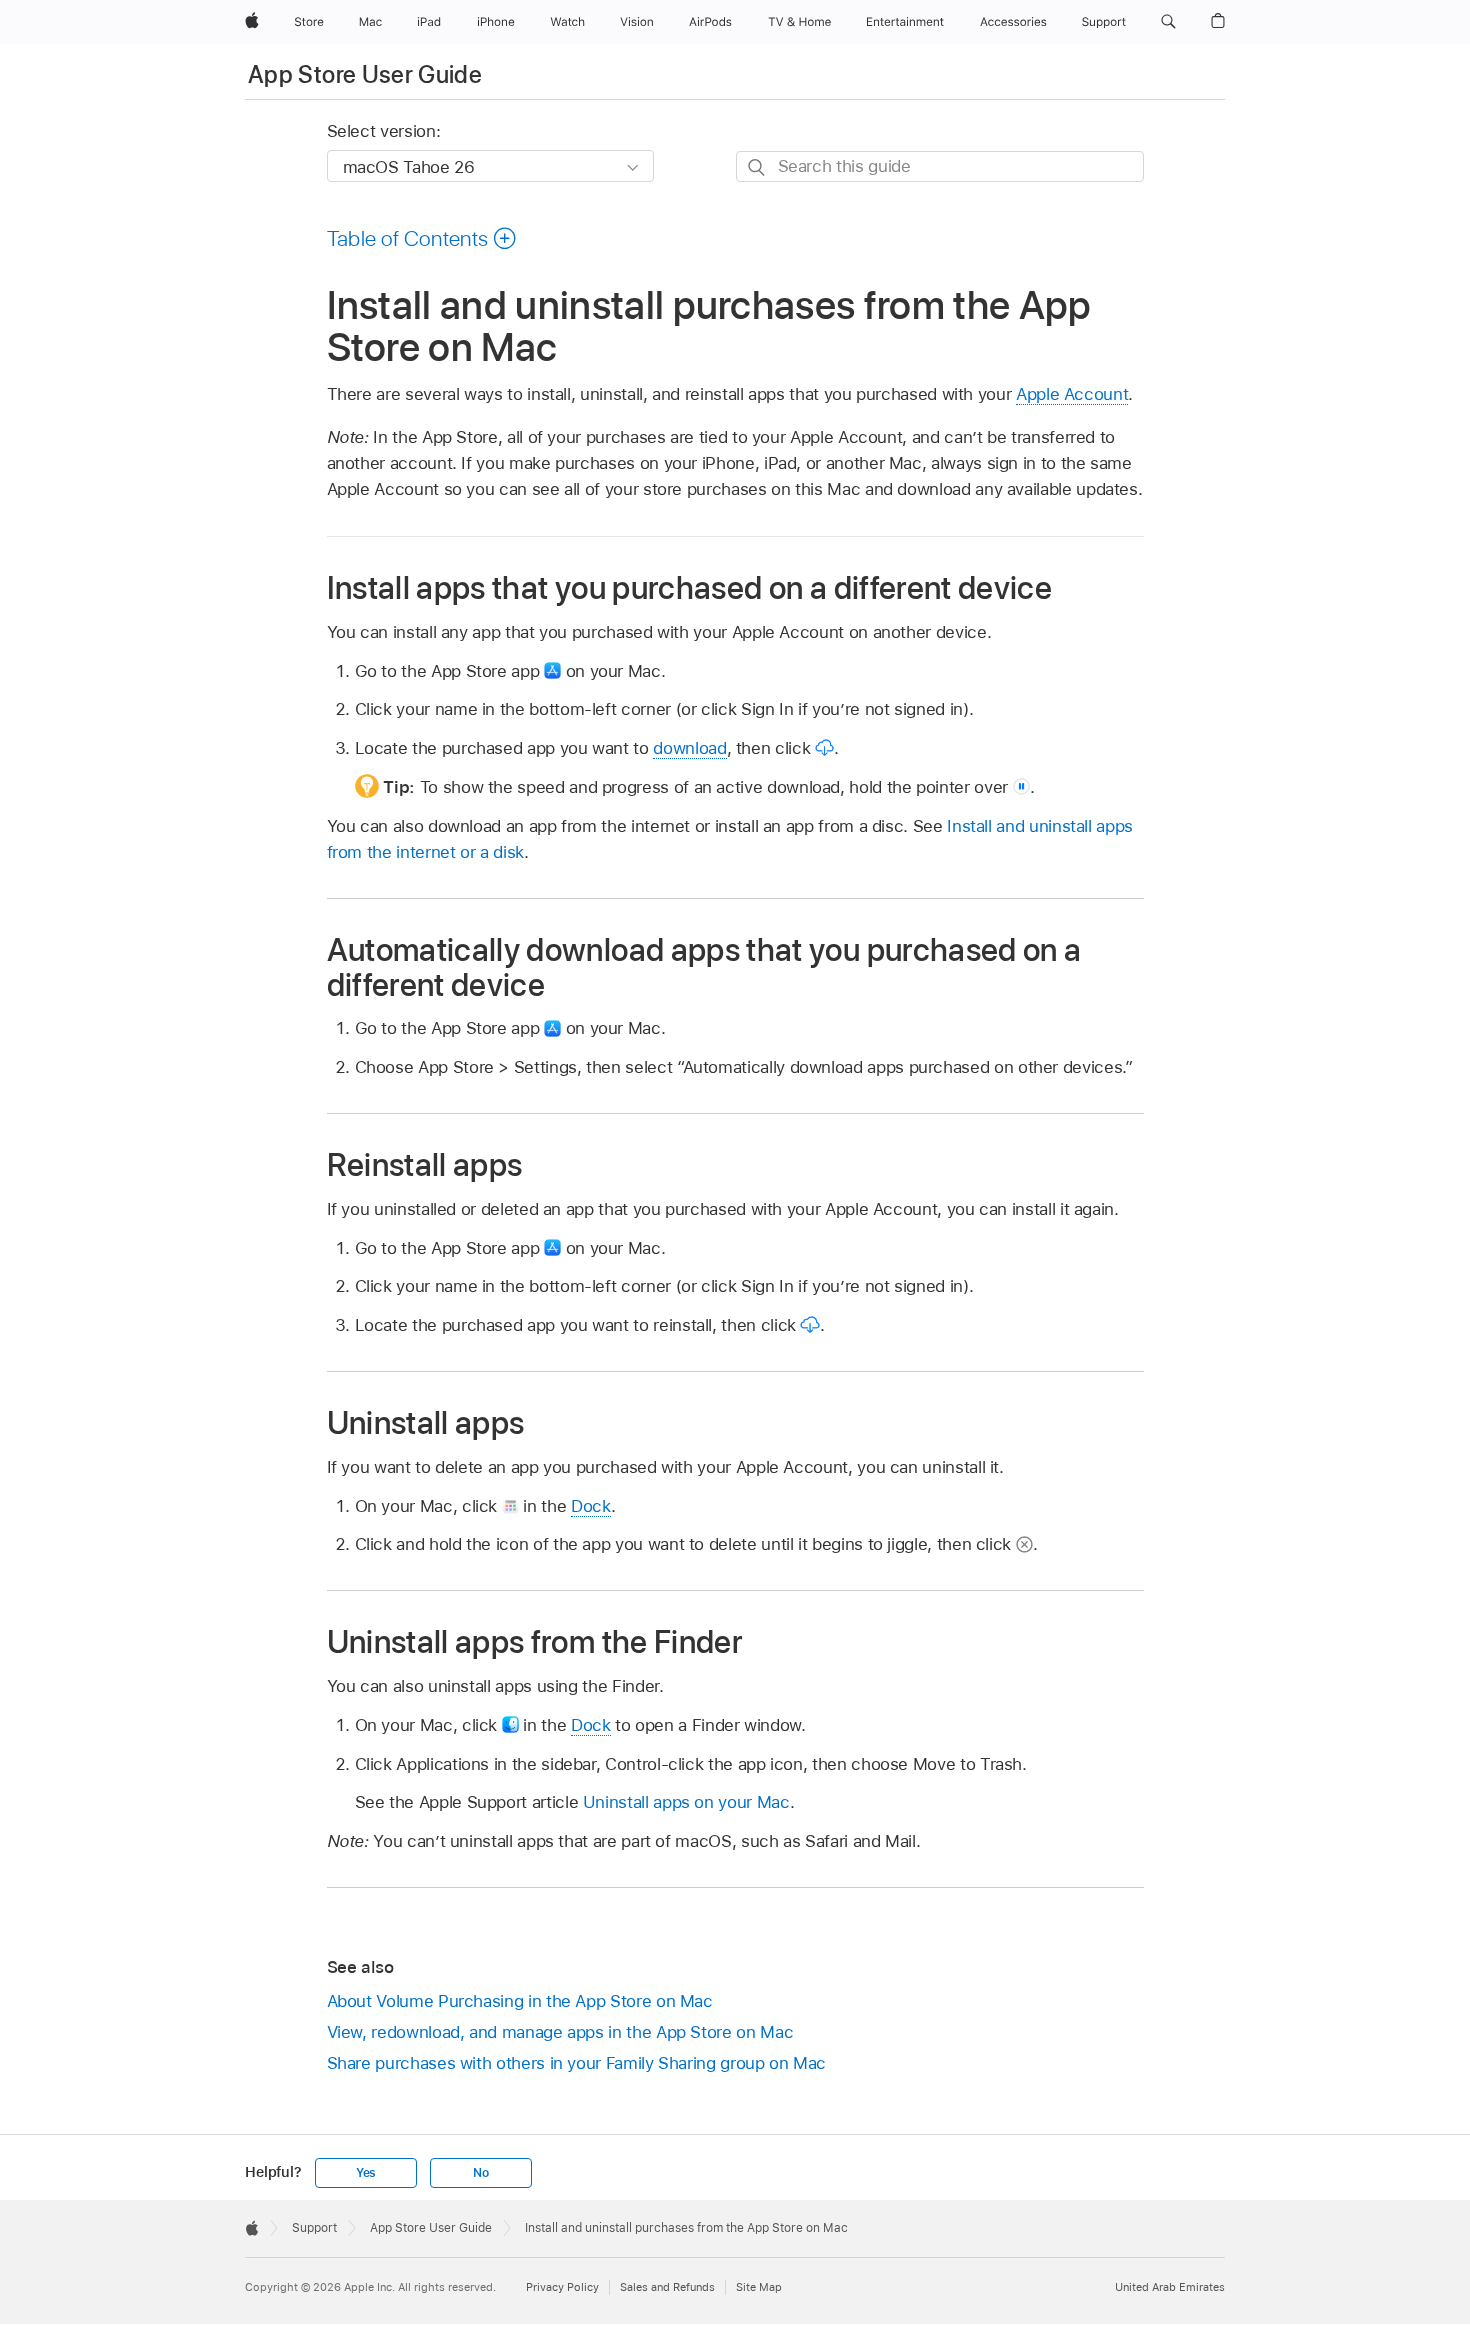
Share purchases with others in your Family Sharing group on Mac (577, 2063)
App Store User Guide (365, 74)
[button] (1168, 22)
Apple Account (1072, 394)
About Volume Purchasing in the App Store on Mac (520, 2001)
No (481, 2173)
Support (314, 2228)
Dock (591, 1506)
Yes (366, 2173)
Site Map (759, 2287)
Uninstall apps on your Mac (686, 1802)
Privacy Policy (562, 2287)
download (689, 748)
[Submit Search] (757, 167)
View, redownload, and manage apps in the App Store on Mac (560, 2032)
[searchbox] (940, 166)
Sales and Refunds (667, 2287)
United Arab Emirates (1170, 2287)
